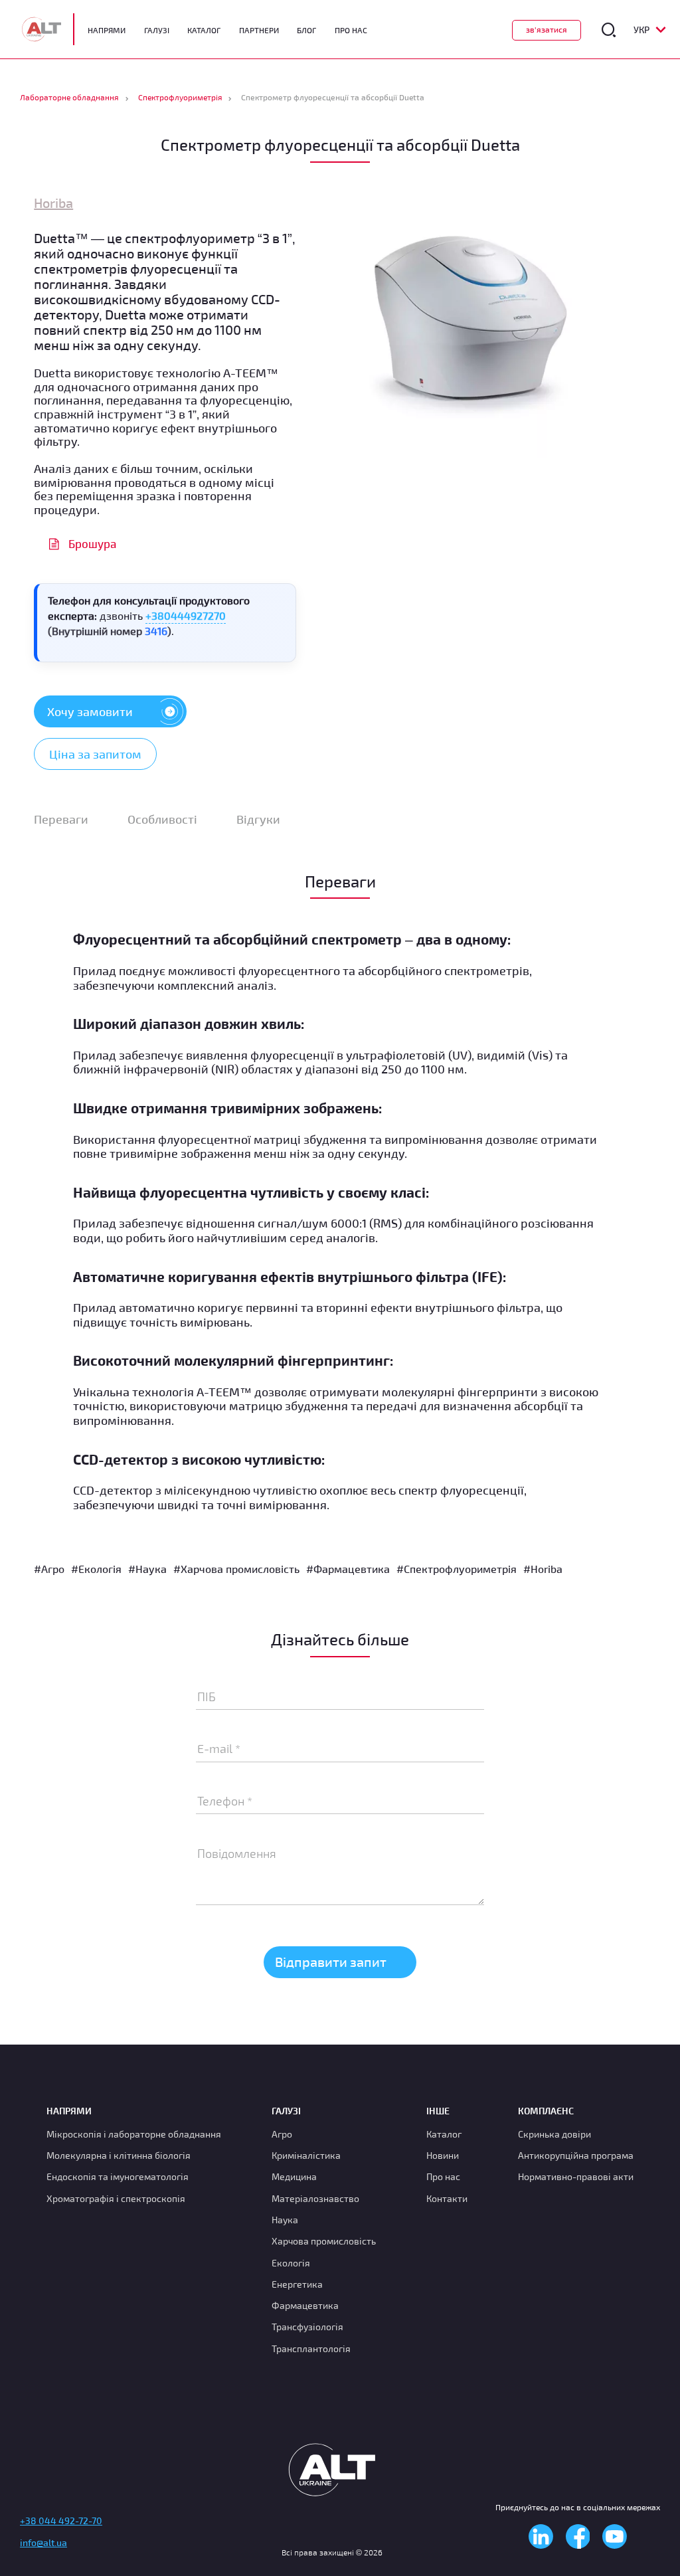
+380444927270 (186, 615)
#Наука (147, 1569)
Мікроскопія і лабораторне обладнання (134, 2134)
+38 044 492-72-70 (61, 2521)
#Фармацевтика (348, 1569)
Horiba (53, 203)
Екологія (291, 2263)
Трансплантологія (311, 2348)
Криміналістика (306, 2155)
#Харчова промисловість (236, 1569)
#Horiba (543, 1569)
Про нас (443, 2177)
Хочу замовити (90, 711)
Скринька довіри (554, 2134)
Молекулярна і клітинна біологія (119, 2155)
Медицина (294, 2177)
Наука (285, 2220)
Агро (282, 2134)
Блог (306, 30)
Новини (443, 2155)
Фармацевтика (305, 2306)
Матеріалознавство (315, 2198)
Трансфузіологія (307, 2327)
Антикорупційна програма (576, 2155)
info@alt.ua (43, 2543)
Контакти (447, 2198)
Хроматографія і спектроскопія (116, 2198)
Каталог (204, 30)
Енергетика (297, 2284)
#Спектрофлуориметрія (457, 1569)
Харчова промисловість (324, 2242)
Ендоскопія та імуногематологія (118, 2177)
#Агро (49, 1569)
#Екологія (96, 1569)
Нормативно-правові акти (576, 2177)
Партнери (259, 30)
